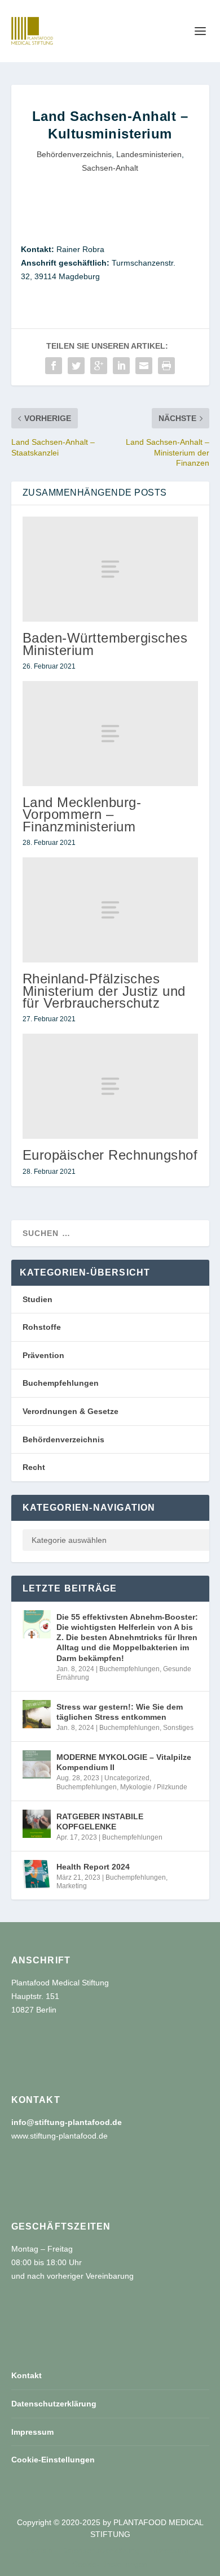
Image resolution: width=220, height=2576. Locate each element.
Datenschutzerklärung (54, 2404)
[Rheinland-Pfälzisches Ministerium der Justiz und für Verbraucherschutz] (110, 910)
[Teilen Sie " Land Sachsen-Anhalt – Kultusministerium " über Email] (144, 366)
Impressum (32, 2432)
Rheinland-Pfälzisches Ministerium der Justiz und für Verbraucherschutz (104, 990)
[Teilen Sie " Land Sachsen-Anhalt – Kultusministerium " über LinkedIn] (121, 366)
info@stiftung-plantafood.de (67, 2122)
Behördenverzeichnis (74, 154)
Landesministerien (149, 154)
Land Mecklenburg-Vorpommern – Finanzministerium (82, 814)
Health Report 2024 (93, 1867)
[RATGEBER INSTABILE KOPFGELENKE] (37, 1824)
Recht (34, 1467)
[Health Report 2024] (37, 1874)
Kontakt (27, 2375)
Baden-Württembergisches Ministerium (105, 644)
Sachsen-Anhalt (110, 168)
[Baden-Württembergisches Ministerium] (110, 569)
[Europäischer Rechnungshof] (110, 1087)
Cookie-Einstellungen (53, 2460)
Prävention (43, 1355)
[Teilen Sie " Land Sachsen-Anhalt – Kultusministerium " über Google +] (99, 366)
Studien (38, 1299)
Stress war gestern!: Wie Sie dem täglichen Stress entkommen (120, 1712)
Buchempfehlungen (61, 1383)
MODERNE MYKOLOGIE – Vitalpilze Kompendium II (124, 1762)
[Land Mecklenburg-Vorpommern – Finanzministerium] (110, 734)
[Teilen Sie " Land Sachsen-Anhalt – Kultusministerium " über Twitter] (76, 366)
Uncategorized (127, 1778)
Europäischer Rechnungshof (110, 1155)
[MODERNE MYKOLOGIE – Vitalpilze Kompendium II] (37, 1764)
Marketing (72, 1886)
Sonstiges (178, 1728)
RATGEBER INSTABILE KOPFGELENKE (100, 1822)
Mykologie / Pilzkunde (154, 1787)
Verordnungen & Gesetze (71, 1411)
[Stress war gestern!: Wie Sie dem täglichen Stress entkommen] (37, 1714)
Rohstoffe (42, 1327)
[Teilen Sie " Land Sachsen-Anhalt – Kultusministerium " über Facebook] (54, 366)
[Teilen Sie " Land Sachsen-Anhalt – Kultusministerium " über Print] (166, 366)
